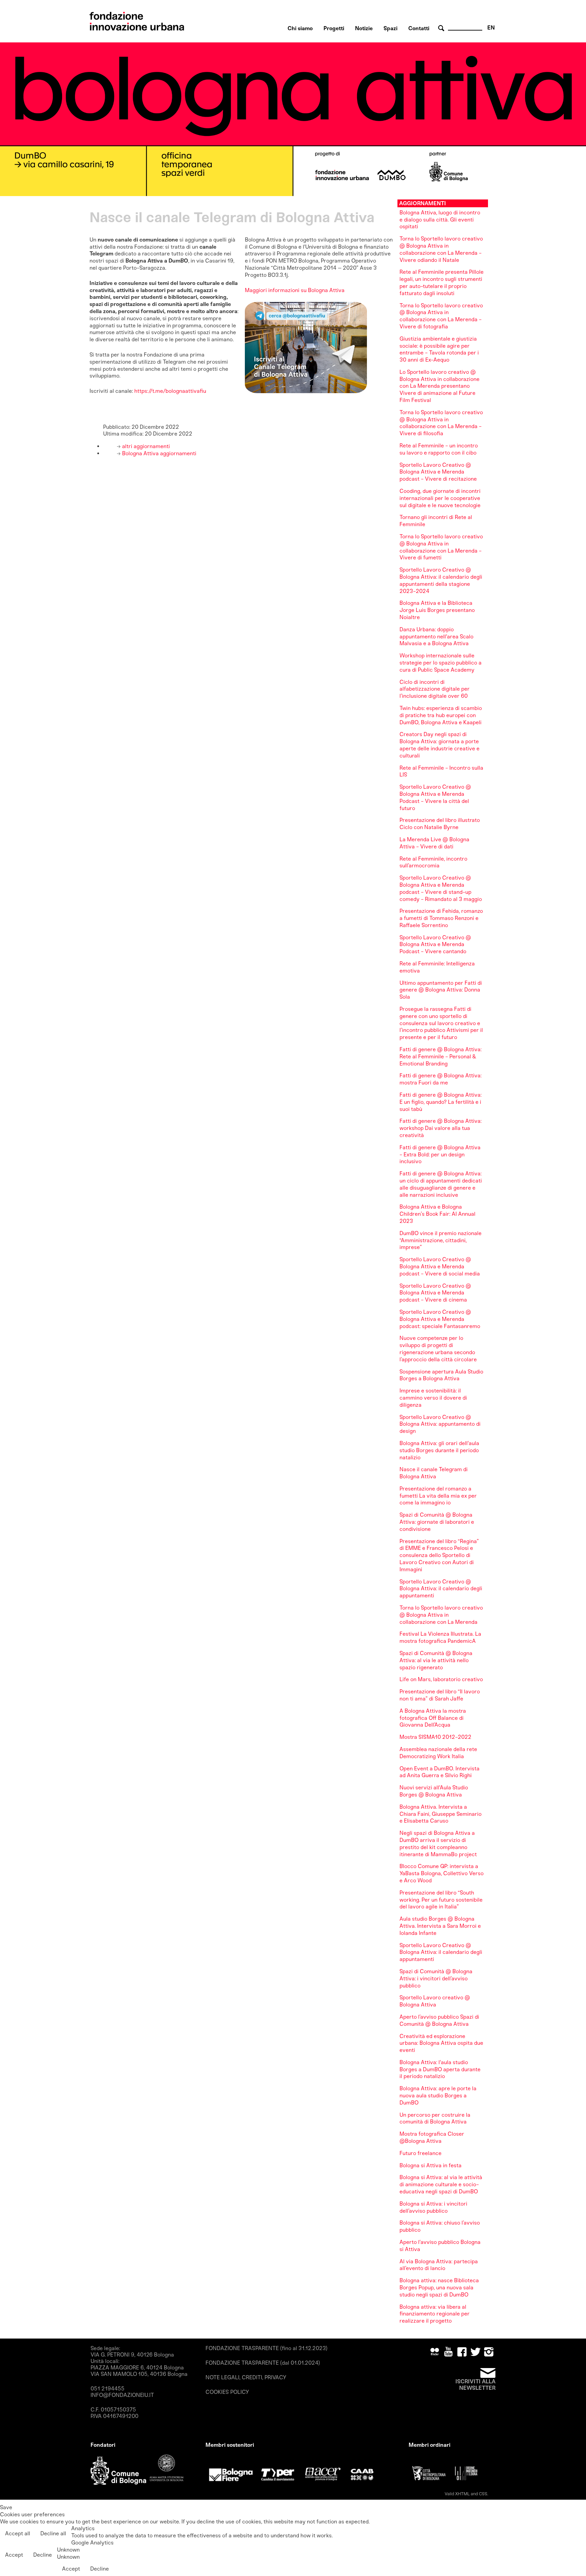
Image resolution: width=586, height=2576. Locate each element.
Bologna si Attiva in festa (431, 2165)
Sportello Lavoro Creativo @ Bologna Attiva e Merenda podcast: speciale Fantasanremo (440, 1319)
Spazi (390, 28)
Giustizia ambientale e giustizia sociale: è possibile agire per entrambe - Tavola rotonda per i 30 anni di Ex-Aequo (439, 349)
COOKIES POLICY (227, 2392)
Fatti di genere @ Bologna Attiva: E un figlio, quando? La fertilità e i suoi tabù (441, 1102)
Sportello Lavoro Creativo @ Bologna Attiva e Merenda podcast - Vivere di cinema (435, 1293)
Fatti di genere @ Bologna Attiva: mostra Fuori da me (441, 1079)
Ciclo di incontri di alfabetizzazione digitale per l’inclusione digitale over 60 (435, 689)
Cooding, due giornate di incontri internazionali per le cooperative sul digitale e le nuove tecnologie (440, 498)
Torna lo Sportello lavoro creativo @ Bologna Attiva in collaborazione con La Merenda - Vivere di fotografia (441, 316)
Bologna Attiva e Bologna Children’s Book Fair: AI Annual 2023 (437, 1214)
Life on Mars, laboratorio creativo (441, 1679)
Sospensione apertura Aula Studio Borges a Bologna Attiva (441, 1375)
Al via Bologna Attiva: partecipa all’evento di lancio (439, 2265)
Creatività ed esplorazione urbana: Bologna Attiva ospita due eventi (441, 2043)
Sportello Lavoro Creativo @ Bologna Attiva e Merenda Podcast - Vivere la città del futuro (435, 797)
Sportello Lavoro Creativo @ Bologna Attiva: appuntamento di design (440, 1424)
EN (491, 28)
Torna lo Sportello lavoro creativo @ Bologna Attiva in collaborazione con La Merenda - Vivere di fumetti (441, 547)
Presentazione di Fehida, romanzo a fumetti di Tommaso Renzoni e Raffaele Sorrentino (441, 918)
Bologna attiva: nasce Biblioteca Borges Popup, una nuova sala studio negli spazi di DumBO (439, 2287)
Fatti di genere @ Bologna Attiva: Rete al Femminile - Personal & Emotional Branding (441, 1056)
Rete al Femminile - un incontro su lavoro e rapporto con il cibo (439, 449)
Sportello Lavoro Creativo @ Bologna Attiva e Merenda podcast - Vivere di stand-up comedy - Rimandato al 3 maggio (441, 888)
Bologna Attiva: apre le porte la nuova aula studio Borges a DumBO (438, 2096)
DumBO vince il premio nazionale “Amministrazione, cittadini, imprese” (441, 1240)
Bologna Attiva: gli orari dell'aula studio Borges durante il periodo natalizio (439, 1450)
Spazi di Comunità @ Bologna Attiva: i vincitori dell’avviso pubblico (436, 1978)
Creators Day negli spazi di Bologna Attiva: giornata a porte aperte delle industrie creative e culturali (439, 745)
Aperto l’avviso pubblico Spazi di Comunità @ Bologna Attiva (439, 2020)
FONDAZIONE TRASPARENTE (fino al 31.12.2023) (267, 2348)
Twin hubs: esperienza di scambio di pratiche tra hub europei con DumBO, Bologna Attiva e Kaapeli (441, 715)
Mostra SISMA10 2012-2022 (435, 1737)
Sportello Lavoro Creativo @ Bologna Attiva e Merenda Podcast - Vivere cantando (435, 945)
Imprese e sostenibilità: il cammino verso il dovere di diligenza (433, 1398)
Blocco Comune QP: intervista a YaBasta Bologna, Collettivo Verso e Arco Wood (442, 1873)
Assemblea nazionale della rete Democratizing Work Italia (438, 1753)
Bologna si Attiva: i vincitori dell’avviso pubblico (433, 2207)
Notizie (364, 28)
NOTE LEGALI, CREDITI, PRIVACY (246, 2377)
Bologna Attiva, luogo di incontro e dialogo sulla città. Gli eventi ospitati (440, 220)
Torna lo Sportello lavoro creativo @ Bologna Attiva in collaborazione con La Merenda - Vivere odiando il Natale (441, 249)
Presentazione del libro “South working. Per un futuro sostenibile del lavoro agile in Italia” (441, 1900)
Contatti (419, 28)
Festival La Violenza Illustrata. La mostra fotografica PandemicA (440, 1637)
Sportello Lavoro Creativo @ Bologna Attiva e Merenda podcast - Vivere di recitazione (438, 472)
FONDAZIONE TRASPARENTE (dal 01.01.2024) (263, 2363)
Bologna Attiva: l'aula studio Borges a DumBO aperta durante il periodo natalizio (440, 2069)
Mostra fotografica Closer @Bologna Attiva (432, 2137)
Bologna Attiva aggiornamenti (159, 453)
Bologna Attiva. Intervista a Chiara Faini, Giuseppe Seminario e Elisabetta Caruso (441, 1814)
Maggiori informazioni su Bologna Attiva (295, 290)
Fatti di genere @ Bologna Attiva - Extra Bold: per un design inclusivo (440, 1155)
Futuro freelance (421, 2153)
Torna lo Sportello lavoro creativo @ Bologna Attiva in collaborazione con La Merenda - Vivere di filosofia (441, 423)
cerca (442, 28)
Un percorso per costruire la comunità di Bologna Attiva (435, 2118)
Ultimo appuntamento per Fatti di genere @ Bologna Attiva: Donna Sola (441, 990)
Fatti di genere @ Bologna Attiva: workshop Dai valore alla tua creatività (441, 1128)
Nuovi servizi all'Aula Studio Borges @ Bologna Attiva (434, 1791)
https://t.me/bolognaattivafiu (170, 391)
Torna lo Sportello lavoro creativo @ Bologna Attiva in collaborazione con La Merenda (441, 1615)
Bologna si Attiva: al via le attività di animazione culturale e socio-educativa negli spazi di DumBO (441, 2184)
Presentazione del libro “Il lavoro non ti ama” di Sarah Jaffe (440, 1695)
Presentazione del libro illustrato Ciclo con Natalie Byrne (440, 824)
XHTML (462, 2494)
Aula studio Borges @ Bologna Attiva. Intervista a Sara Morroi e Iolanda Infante (440, 1926)
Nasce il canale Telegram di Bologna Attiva (434, 1473)
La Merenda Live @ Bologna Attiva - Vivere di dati (434, 843)
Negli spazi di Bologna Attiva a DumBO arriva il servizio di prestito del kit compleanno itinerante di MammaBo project (438, 1843)
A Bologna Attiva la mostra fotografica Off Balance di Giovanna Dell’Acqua (433, 1718)
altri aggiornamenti (145, 446)
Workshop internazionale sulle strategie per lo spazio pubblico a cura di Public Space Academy (441, 663)
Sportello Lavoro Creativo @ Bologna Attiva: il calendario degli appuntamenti (441, 1589)
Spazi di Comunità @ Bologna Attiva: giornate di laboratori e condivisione (437, 1522)
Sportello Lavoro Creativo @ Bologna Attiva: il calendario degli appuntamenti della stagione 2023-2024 (441, 580)
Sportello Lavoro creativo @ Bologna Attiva (435, 2001)
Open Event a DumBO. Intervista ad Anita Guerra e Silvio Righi (439, 1772)
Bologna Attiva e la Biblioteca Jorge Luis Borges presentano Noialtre (437, 610)
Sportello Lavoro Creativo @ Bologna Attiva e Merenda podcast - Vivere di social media (440, 1266)
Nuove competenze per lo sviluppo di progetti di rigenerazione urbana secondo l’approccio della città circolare (438, 1349)
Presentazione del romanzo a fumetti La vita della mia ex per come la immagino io (438, 1496)
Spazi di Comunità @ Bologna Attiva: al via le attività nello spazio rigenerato (436, 1660)
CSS (483, 2494)
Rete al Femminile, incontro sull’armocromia (433, 862)
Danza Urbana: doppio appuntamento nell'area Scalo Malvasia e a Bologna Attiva (436, 637)
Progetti (334, 28)
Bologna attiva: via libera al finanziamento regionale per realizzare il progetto (435, 2314)
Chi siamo (300, 28)
